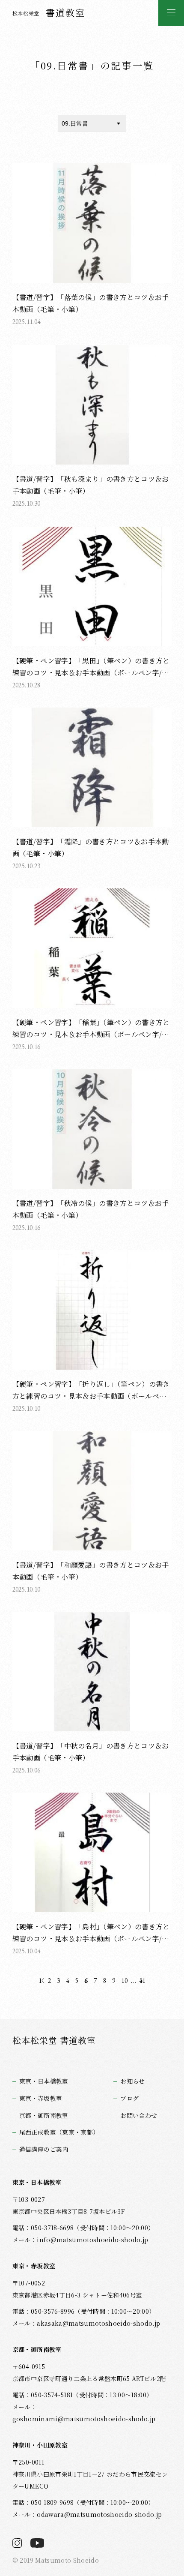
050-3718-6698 (52, 2228)
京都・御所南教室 (44, 2116)
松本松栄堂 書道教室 (54, 2040)
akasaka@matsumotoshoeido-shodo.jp (98, 2323)
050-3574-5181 (52, 2395)
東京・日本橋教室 (44, 2081)
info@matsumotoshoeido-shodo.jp (92, 2240)
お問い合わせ (139, 2116)
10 (124, 1981)
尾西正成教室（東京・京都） (59, 2132)
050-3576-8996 (53, 2311)
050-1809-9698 (52, 2502)
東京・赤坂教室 (41, 2098)
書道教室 (49, 12)
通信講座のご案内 (44, 2149)
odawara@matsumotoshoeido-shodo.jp (99, 2514)
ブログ (129, 2098)
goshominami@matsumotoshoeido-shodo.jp (84, 2419)
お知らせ (132, 2081)
